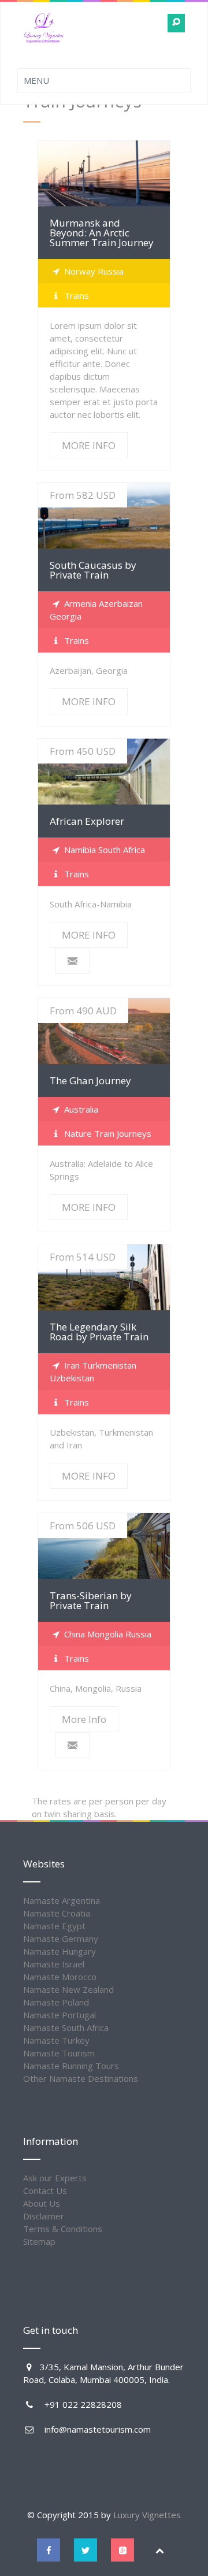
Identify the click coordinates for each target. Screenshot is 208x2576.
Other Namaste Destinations (81, 2078)
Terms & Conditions (63, 2229)
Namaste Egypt (54, 1926)
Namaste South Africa (66, 2028)
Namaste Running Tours (71, 2066)
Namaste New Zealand (68, 1989)
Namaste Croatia (57, 1913)
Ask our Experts (55, 2178)
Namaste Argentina (62, 1900)
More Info (104, 1546)
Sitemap (39, 2241)
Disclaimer (44, 2216)
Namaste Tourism (59, 2053)
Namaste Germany (61, 1939)
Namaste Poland (56, 2002)
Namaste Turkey (56, 2040)
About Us (42, 2203)
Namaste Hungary (60, 1951)
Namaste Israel (54, 1964)
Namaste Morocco (60, 1977)
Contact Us (45, 2190)
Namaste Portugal (60, 2015)
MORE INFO (104, 174)
